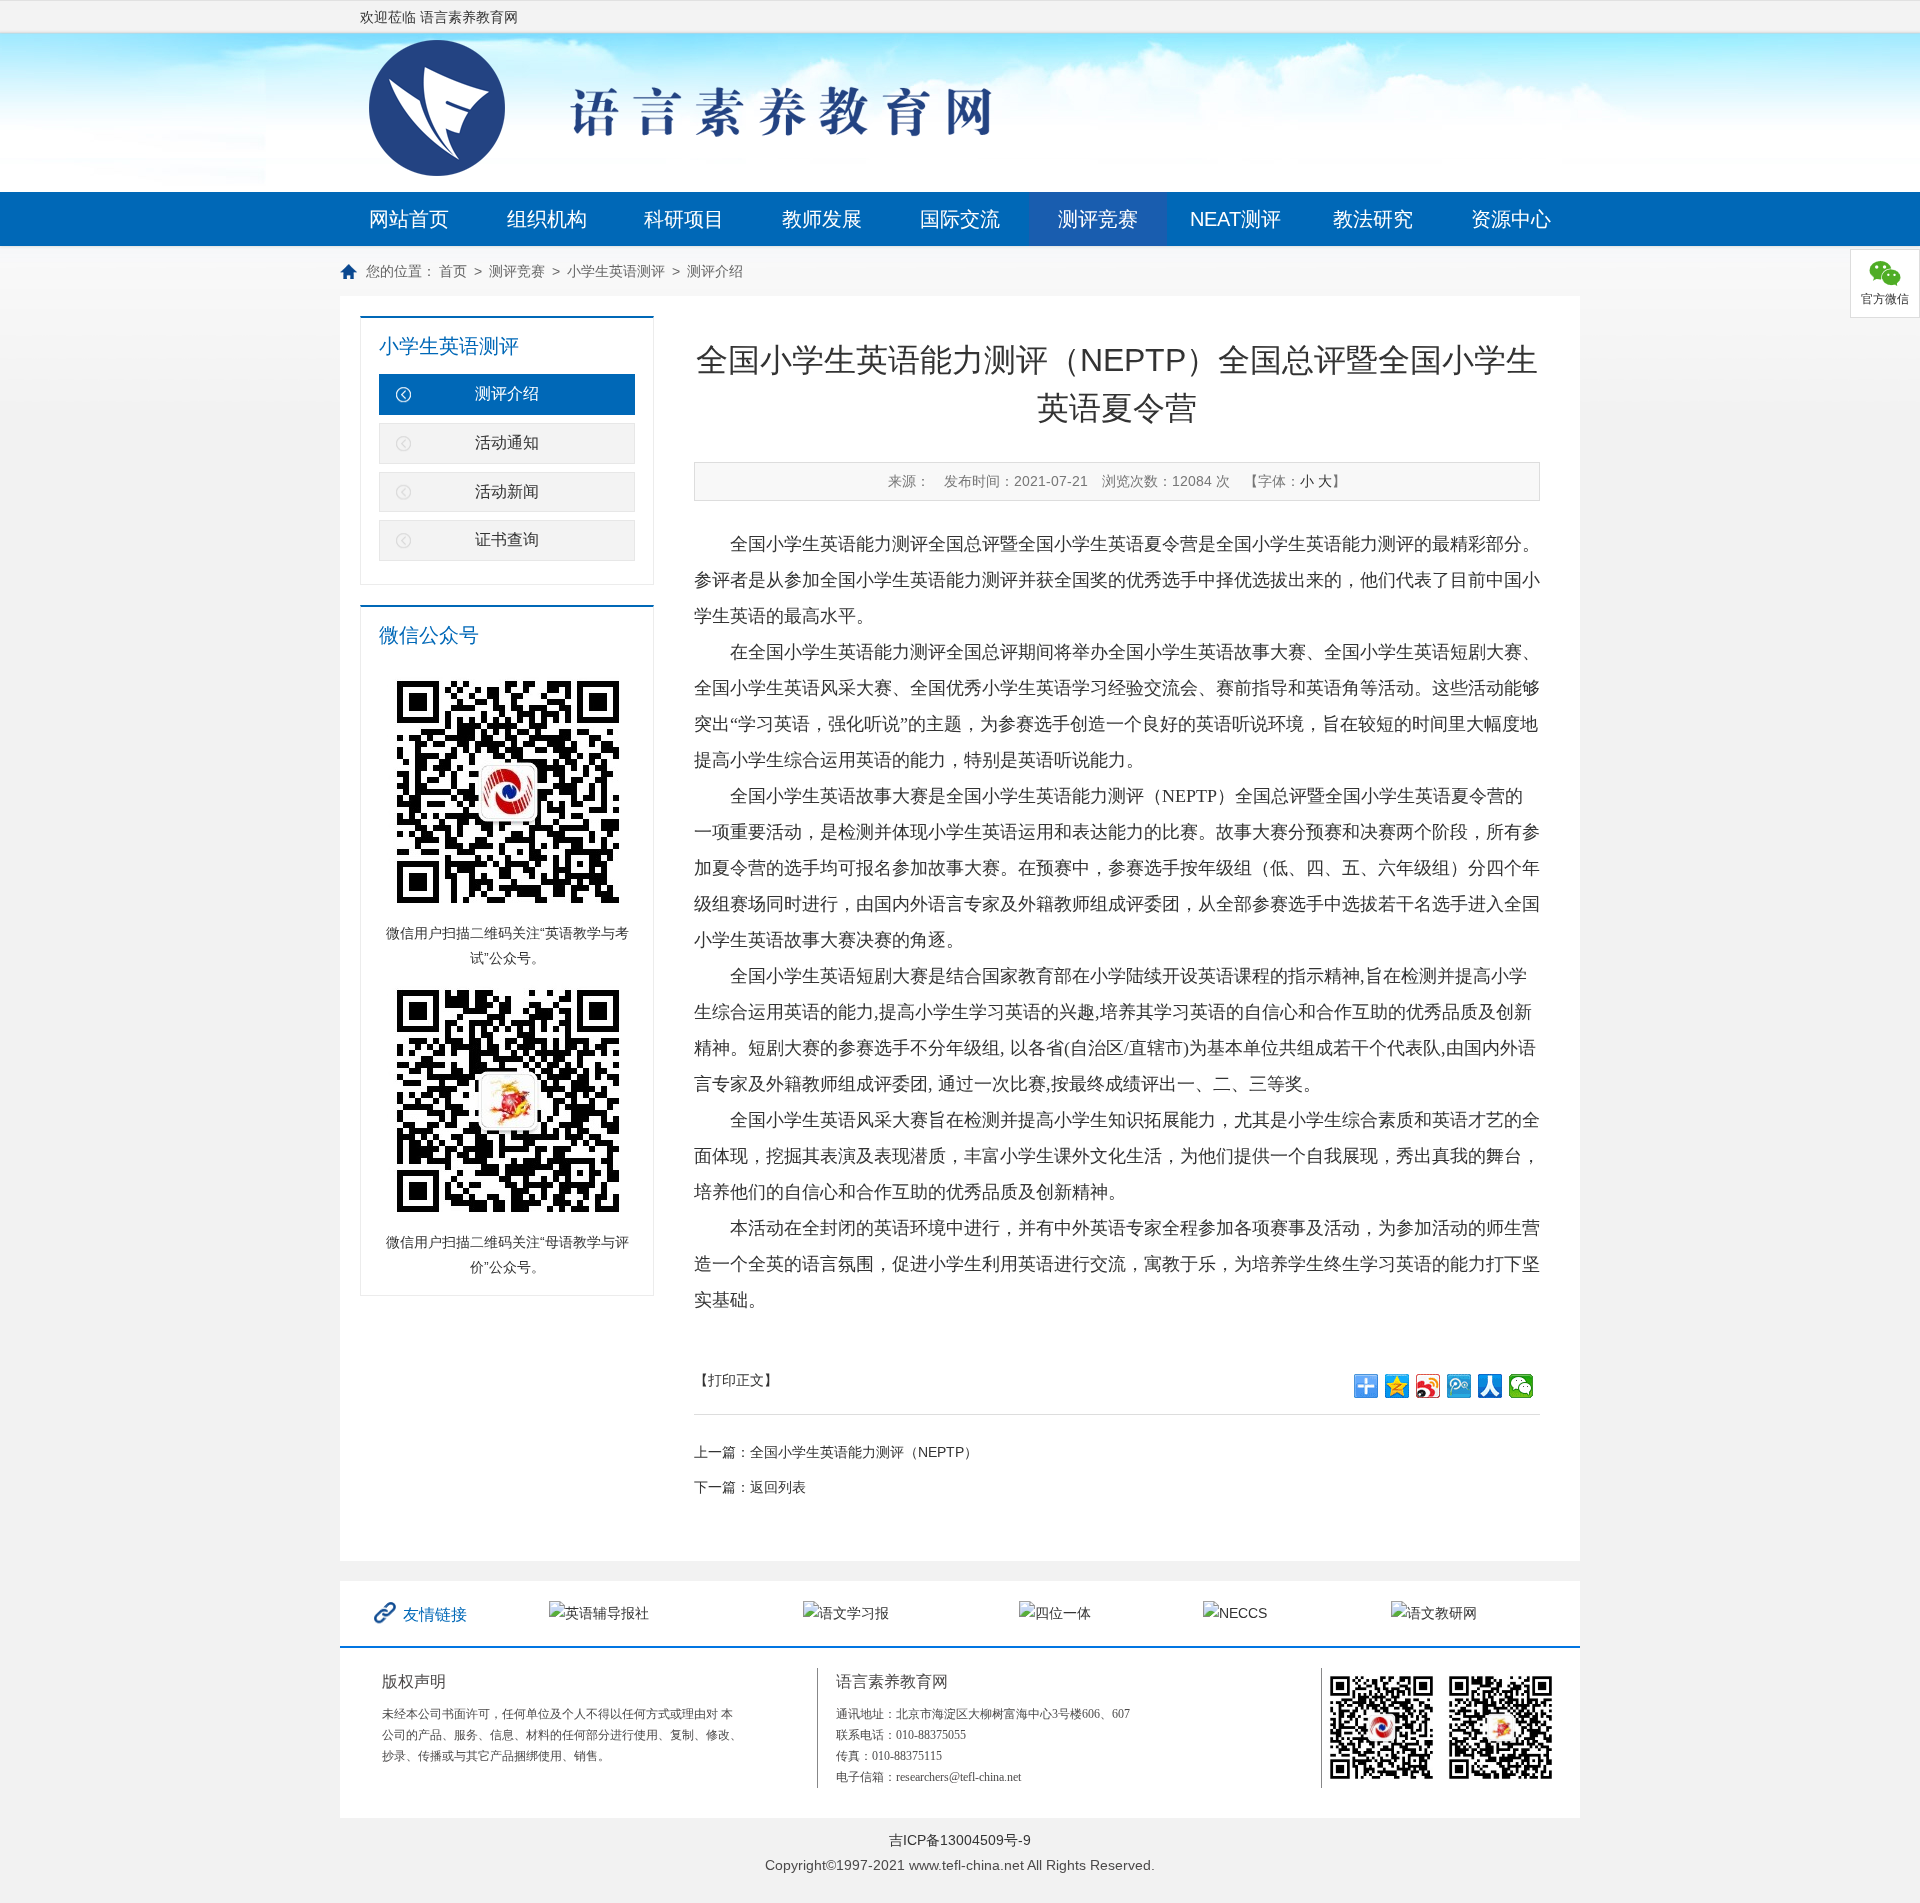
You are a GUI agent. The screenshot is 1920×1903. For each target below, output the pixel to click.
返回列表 (778, 1487)
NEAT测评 (1235, 219)
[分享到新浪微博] (1428, 1386)
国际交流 (960, 219)
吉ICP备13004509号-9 (960, 1840)
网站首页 (409, 219)
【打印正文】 (736, 1380)
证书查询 (507, 539)
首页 (453, 271)
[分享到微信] (1521, 1386)
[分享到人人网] (1490, 1386)
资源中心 (1511, 219)
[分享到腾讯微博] (1459, 1386)
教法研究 (1373, 219)
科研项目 (684, 219)
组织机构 (547, 219)
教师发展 (822, 219)
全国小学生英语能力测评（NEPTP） (864, 1452)
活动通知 (507, 442)
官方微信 (1885, 299)
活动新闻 (507, 491)
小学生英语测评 (616, 271)
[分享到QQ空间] (1397, 1386)
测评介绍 (715, 271)
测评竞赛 (1098, 219)
